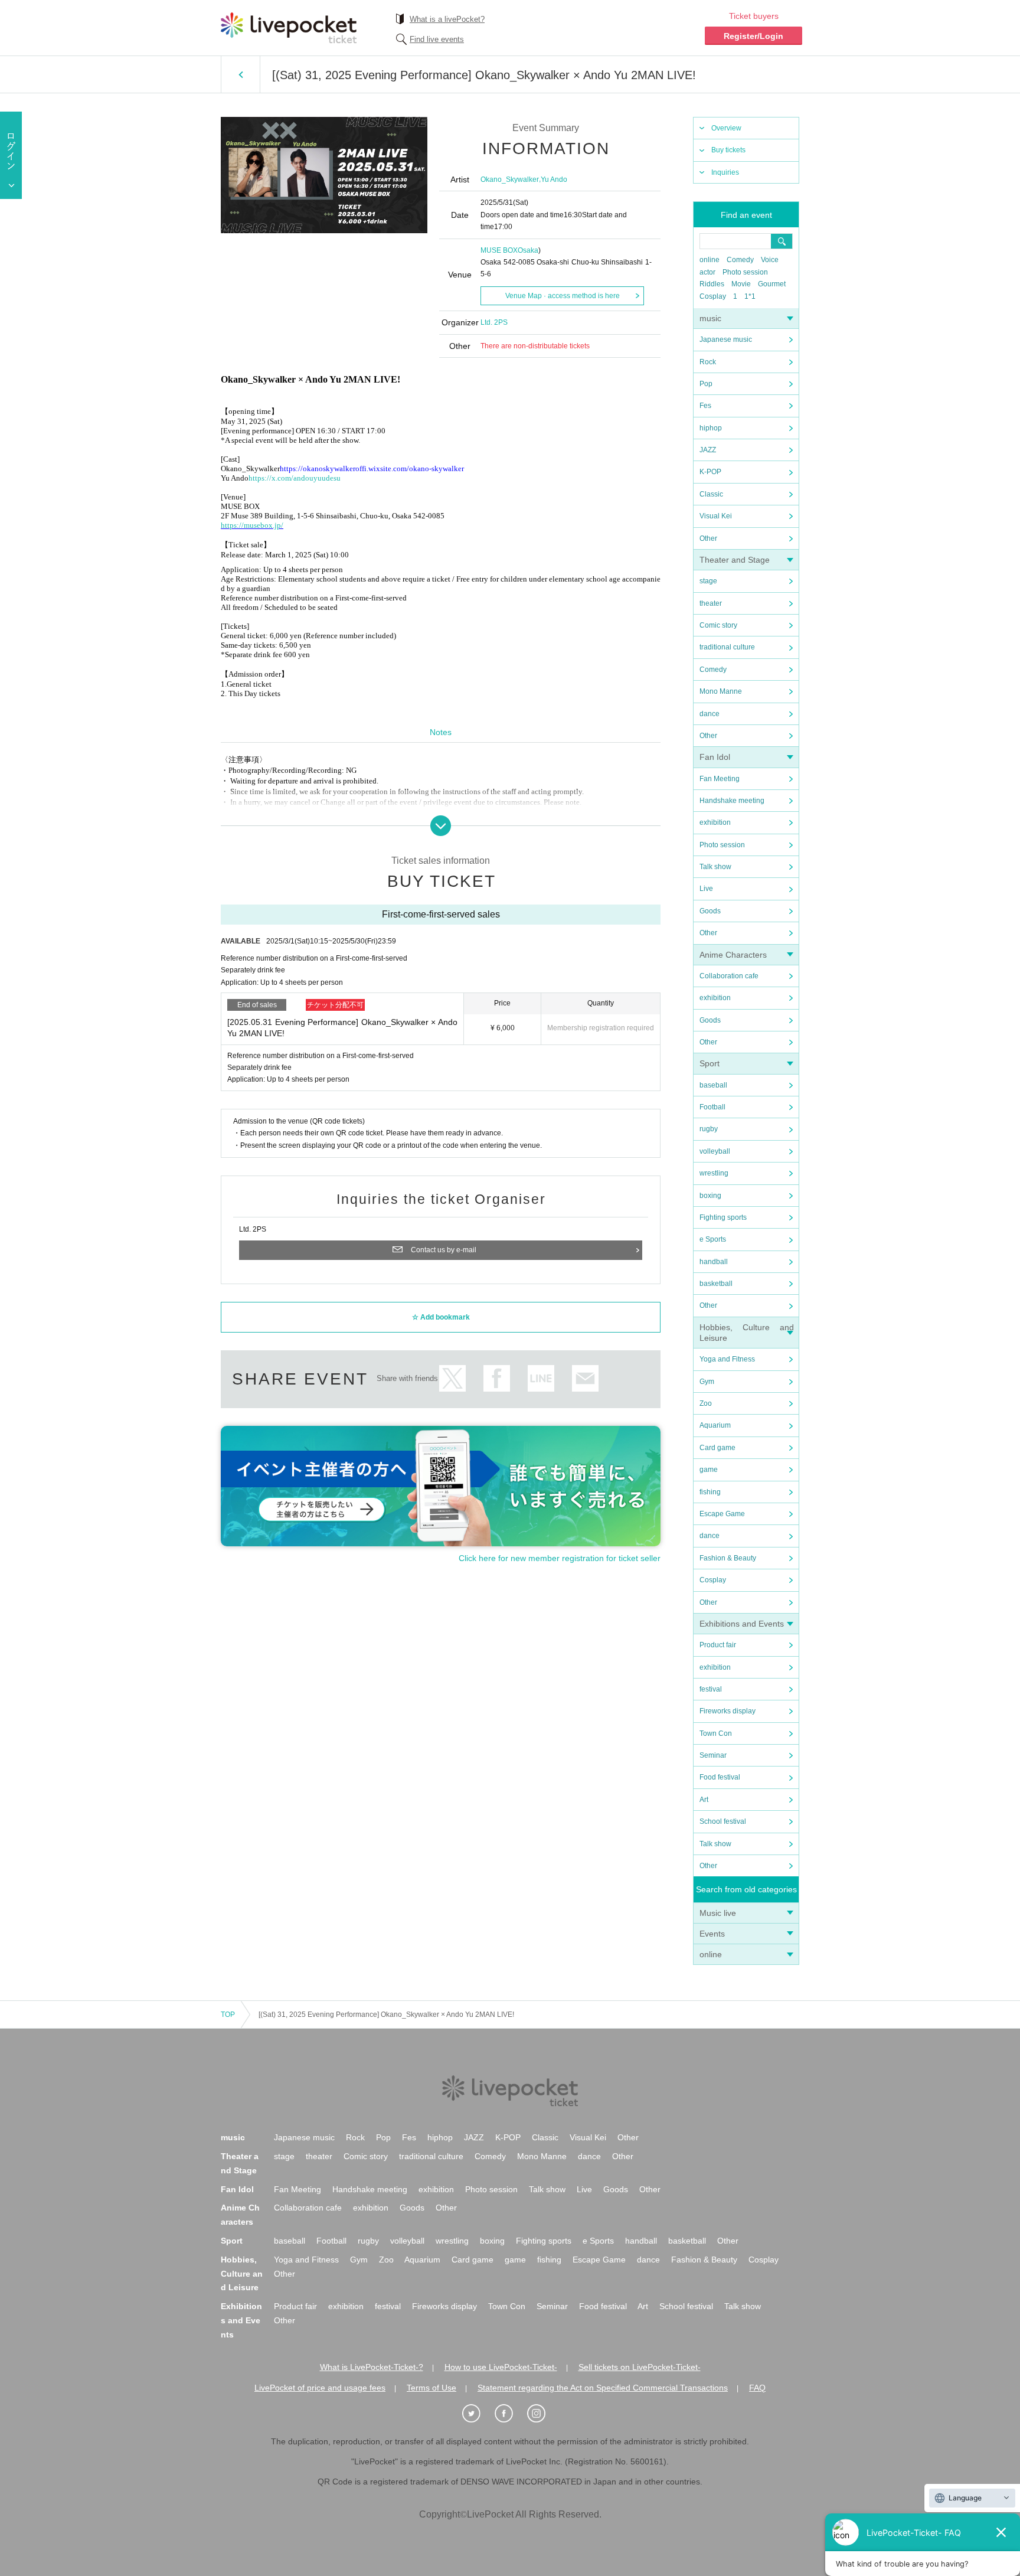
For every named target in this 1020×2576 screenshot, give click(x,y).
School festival (723, 1821)
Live (706, 889)
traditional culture (727, 647)
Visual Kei (716, 516)
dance (710, 714)
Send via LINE (541, 1378)
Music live (718, 1913)
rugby (709, 1129)
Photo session (745, 272)
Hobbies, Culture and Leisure (242, 2274)
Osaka (528, 250)
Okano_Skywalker (510, 179)
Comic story (718, 625)
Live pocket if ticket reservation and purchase (289, 28)
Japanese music (726, 339)
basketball (716, 1284)
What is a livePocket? (447, 19)
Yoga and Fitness (727, 1359)
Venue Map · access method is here (563, 296)
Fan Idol (715, 757)
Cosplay (713, 296)
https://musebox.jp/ (252, 525)
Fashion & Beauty (728, 1558)
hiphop (711, 428)
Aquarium (715, 1425)
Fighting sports (723, 1217)
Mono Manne (721, 691)
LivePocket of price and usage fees (320, 2388)
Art (704, 1800)
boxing (710, 1196)
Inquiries (725, 172)
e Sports (713, 1239)
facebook (497, 1378)
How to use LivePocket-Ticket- (501, 2367)
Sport (710, 1063)
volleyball (715, 1151)
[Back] (241, 74)
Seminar (713, 1755)
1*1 (750, 296)
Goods (710, 911)
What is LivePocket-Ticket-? (372, 2367)
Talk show (715, 867)
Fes (705, 406)
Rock (708, 362)
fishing (710, 1492)
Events (712, 1934)
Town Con (716, 1733)
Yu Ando (554, 179)
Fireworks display (728, 1711)
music (710, 318)
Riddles (712, 284)
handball (714, 1262)
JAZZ (708, 450)
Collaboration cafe (729, 976)
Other (708, 538)
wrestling (714, 1173)
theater (711, 603)
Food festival (720, 1777)
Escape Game (722, 1514)
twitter (452, 1378)
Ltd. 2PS (494, 322)
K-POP (710, 472)
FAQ (757, 2388)
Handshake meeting (732, 801)
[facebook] (510, 2414)
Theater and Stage (735, 560)
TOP (228, 2015)
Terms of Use (431, 2388)
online (710, 260)
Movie (741, 284)
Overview (726, 128)
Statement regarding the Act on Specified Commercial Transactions (603, 2388)
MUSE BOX (499, 250)
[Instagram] (542, 2414)
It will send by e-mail (585, 1378)
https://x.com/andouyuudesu (295, 478)
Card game (717, 1448)
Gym (707, 1382)
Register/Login (753, 36)
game (709, 1470)
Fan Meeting (720, 779)
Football (712, 1107)
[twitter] (478, 2414)
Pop (706, 384)
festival (711, 1689)
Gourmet (772, 284)
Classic (711, 494)
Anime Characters (733, 955)
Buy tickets (728, 150)
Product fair (718, 1645)
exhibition (715, 822)
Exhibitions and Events (742, 1624)
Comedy (740, 260)
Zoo (706, 1403)
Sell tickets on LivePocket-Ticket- (640, 2367)
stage (708, 581)
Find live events (437, 39)
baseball (713, 1085)
